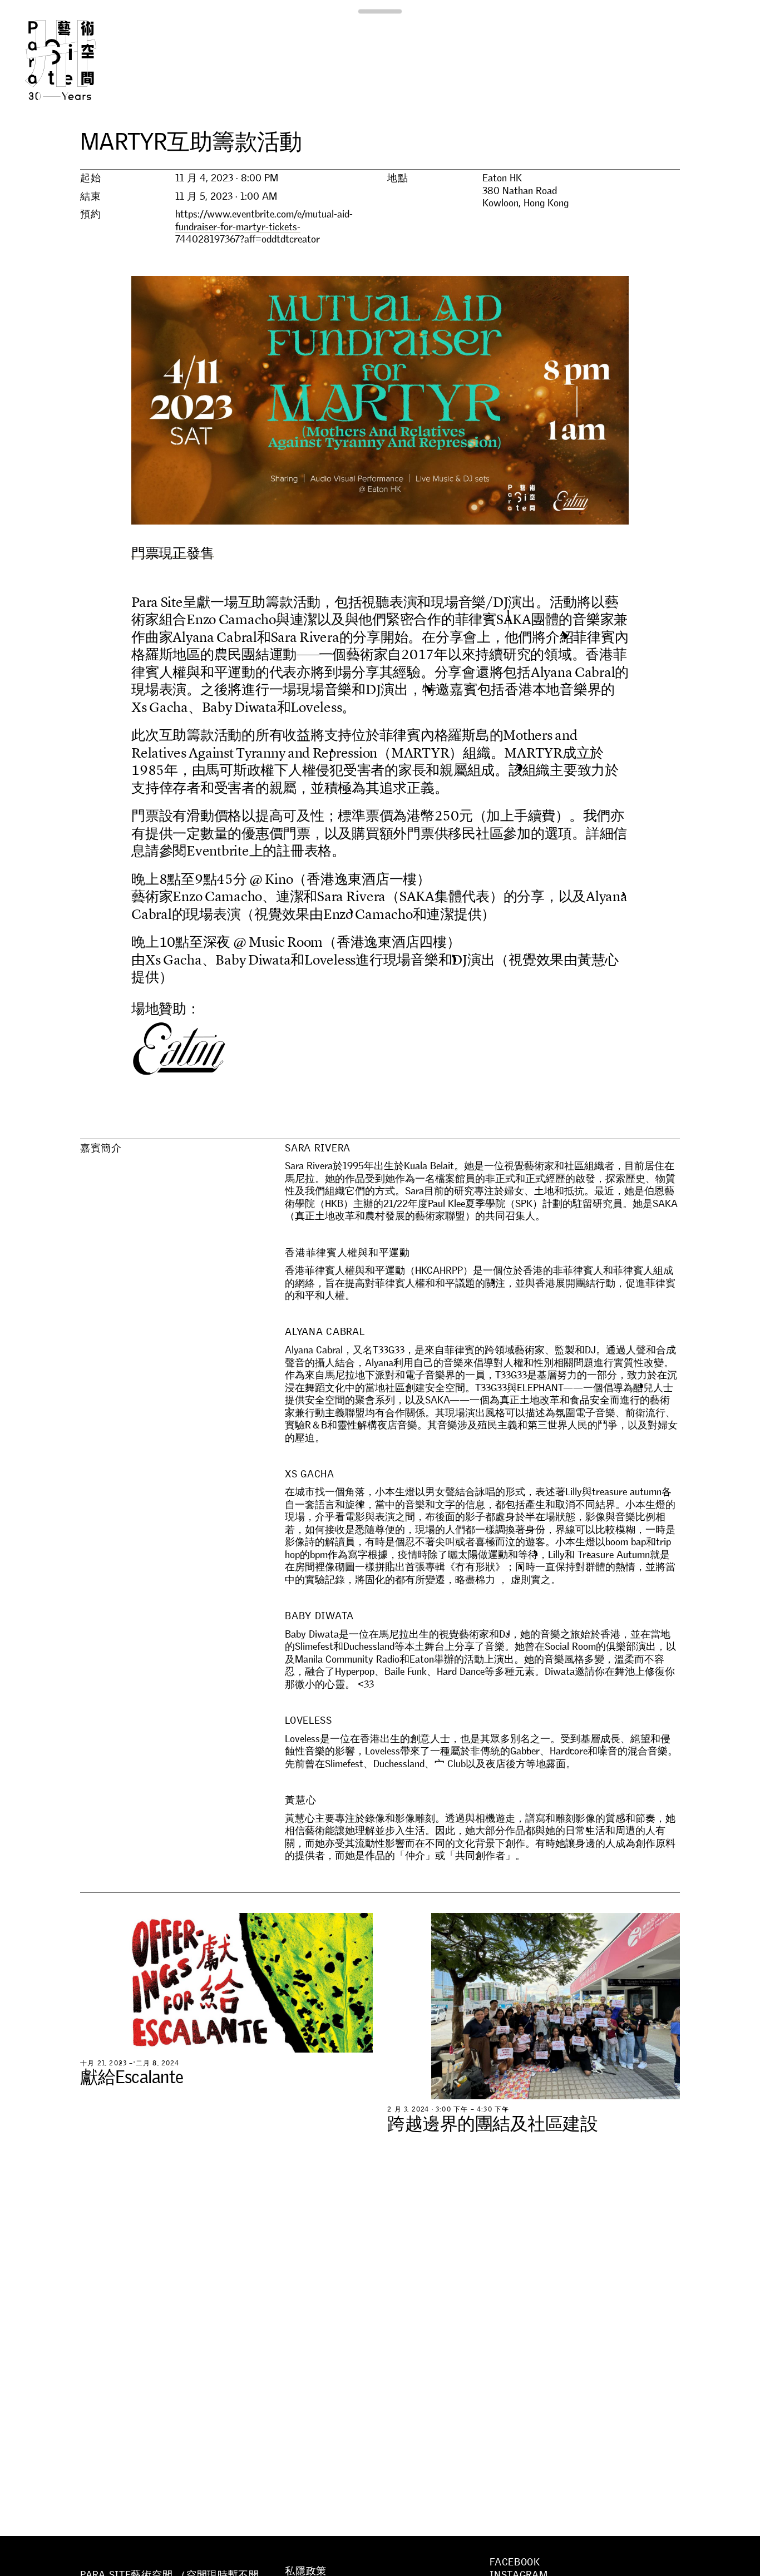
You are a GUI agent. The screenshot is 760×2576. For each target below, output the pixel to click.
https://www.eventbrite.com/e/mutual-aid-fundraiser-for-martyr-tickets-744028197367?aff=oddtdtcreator (264, 227)
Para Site (79, 60)
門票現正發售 (173, 553)
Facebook (515, 2562)
